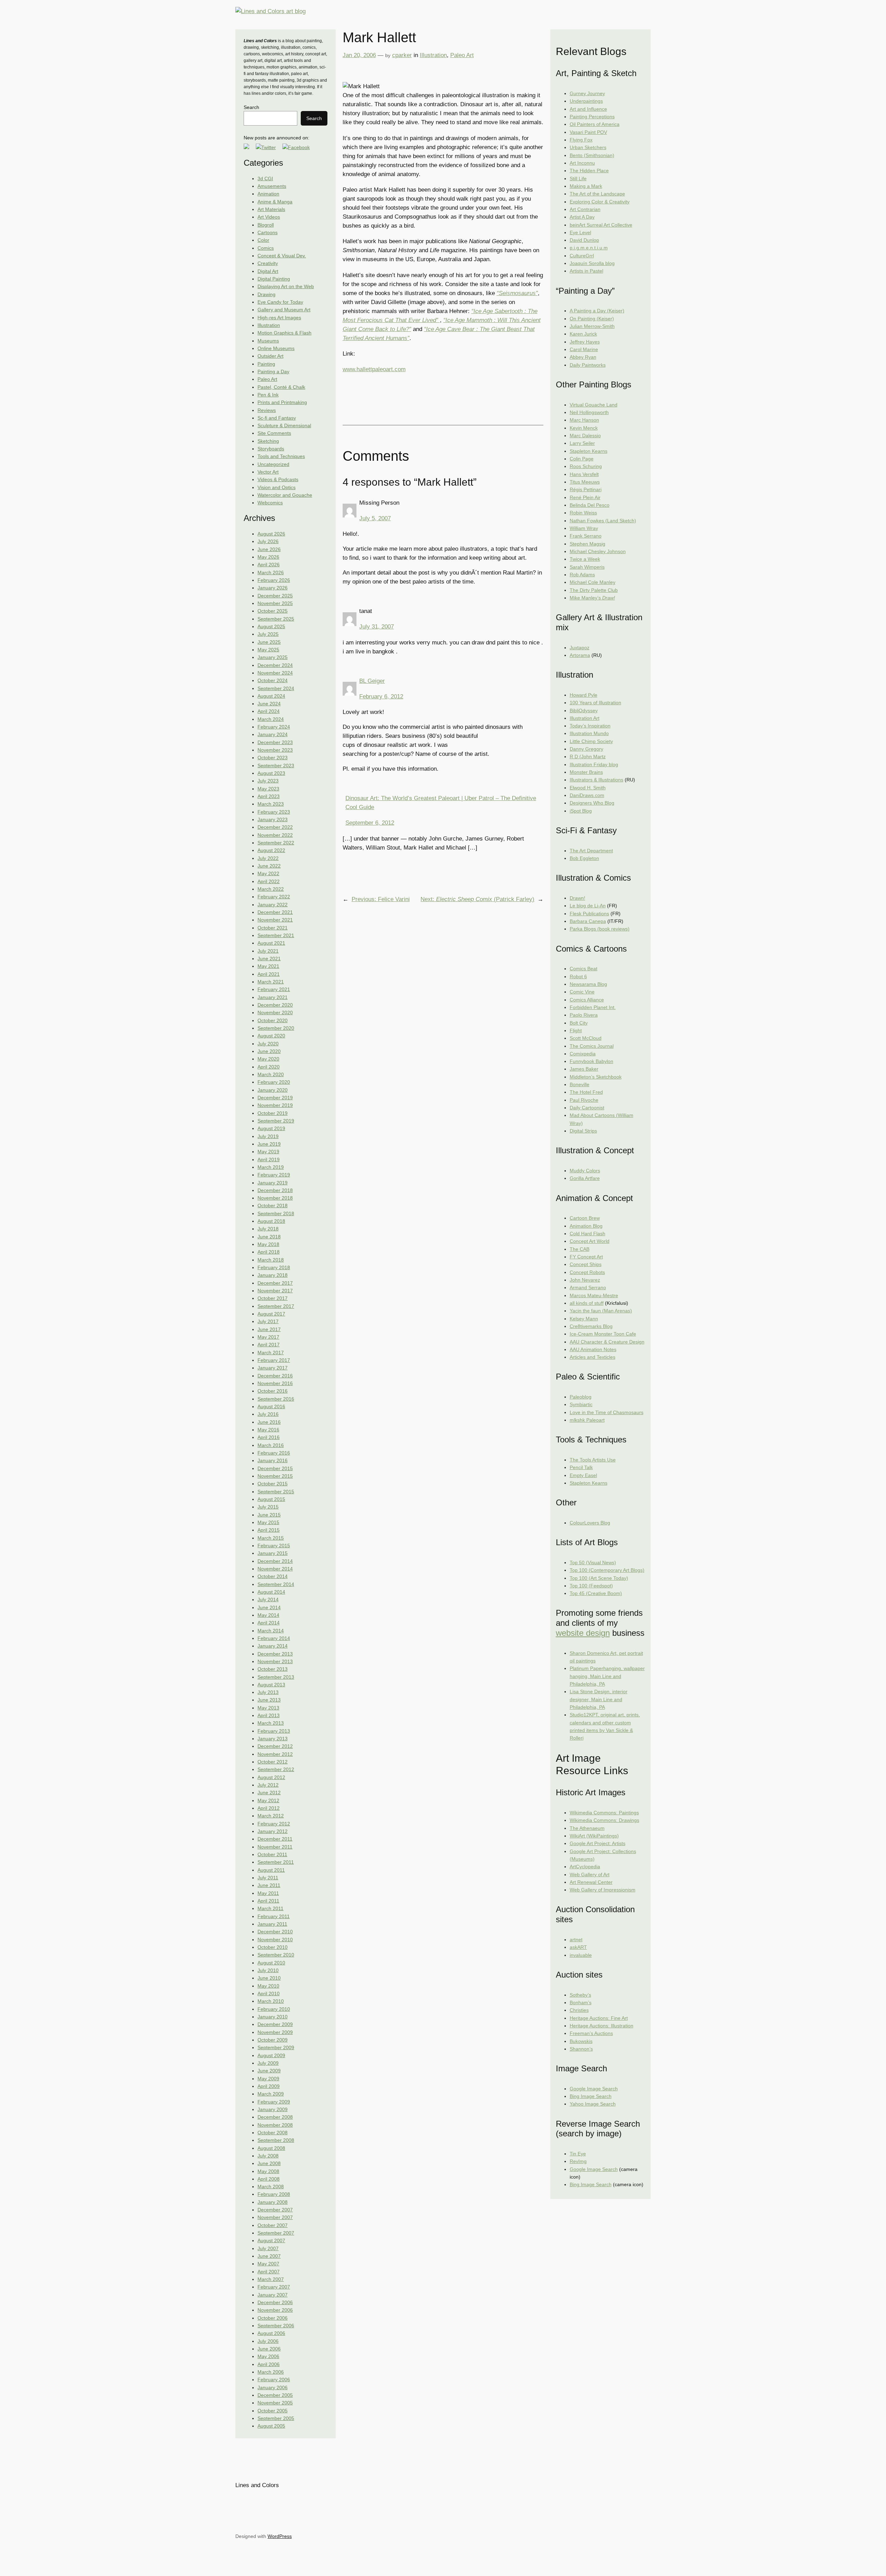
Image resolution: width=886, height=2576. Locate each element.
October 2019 (273, 1113)
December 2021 (275, 912)
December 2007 (275, 2210)
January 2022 (273, 905)
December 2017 (275, 1283)
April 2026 (269, 565)
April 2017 (269, 1345)
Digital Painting (274, 279)
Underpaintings (586, 101)
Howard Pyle (584, 695)
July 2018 (268, 1229)
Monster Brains (586, 772)
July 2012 (268, 1785)
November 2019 (275, 1105)
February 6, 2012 (381, 696)
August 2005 (271, 2426)
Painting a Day (273, 372)
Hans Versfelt (584, 474)
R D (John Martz (588, 757)
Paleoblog (581, 1397)
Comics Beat (584, 969)
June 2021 (269, 959)
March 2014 (271, 1631)
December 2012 (275, 1746)
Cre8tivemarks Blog (591, 1326)
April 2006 (269, 2364)
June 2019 (269, 1144)
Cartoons (268, 232)
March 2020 (271, 1074)
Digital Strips (583, 1131)
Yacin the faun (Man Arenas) (601, 1311)
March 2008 (271, 2187)
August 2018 (271, 1221)
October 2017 (273, 1298)
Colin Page (582, 459)
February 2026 (274, 580)
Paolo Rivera (584, 1015)
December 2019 (275, 1098)
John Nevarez (585, 1280)
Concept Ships (586, 1264)
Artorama (580, 655)
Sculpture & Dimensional (284, 425)
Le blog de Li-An (588, 906)
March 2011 (270, 1908)
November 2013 (275, 1661)
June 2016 (269, 1422)
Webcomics (270, 503)
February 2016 (274, 1453)
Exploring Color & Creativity (600, 202)
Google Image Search (594, 2089)
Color (263, 240)
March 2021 (271, 982)
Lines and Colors (257, 2485)
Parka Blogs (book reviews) (600, 929)
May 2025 (268, 650)
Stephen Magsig (587, 544)
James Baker (584, 1069)
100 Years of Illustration (595, 703)
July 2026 (268, 541)
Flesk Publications (589, 914)
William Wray (584, 528)
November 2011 (275, 1847)
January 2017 (273, 1368)
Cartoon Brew (585, 1218)
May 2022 (268, 873)
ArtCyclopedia (585, 1867)
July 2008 (268, 2156)
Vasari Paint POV (588, 132)
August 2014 (271, 1592)
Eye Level (580, 232)
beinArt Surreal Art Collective (601, 225)
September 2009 (276, 2047)
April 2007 (269, 2272)
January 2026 (273, 588)
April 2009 (269, 2086)
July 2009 (268, 2063)
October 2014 (273, 1576)
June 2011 (269, 1885)
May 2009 (268, 2079)
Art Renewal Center (591, 1882)
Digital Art (268, 271)
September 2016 (276, 1399)
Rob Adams (582, 575)
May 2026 (268, 557)
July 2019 (268, 1136)
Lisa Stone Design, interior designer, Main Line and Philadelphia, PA (599, 1699)
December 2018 (275, 1190)
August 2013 (271, 1685)
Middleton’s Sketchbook (596, 1077)
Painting (266, 364)
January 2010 (273, 2017)
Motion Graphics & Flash (284, 333)
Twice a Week (585, 559)
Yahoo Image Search (593, 2104)
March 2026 (271, 572)
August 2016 (271, 1406)
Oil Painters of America (595, 124)
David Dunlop (584, 240)
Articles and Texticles (593, 1357)
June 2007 (269, 2256)
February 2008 (274, 2194)
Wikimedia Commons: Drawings (604, 1820)
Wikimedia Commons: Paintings (604, 1813)
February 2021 (274, 989)
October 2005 (273, 2411)
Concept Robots (587, 1272)
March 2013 (271, 1723)
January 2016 (273, 1460)
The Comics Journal (592, 1046)
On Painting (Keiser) (592, 319)
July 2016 (268, 1414)
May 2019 (268, 1152)
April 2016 (269, 1437)
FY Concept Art (586, 1257)
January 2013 (273, 1739)
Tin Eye (578, 2154)
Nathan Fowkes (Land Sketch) (603, 521)
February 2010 (274, 2009)
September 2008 (276, 2140)
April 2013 (269, 1715)
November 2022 (275, 835)
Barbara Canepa (588, 921)
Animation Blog (586, 1226)
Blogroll (266, 225)
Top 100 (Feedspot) (591, 1586)
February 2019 (274, 1175)
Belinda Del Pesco (590, 505)
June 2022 (269, 866)
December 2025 (275, 596)
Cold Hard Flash (587, 1234)
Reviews (267, 410)
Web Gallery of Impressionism (603, 1890)
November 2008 (275, 2125)
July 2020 (268, 1044)
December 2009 (275, 2024)
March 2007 (271, 2279)
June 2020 (269, 1051)
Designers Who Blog (592, 803)
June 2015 (269, 1515)
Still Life (578, 178)
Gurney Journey (587, 93)
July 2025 (268, 634)
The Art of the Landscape (597, 194)
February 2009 (274, 2102)
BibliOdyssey (584, 711)
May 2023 (268, 789)
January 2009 (273, 2109)
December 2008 (275, 2117)
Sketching (268, 441)
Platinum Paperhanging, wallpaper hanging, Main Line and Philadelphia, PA (607, 1676)
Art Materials (271, 209)
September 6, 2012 (370, 823)
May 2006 (268, 2356)
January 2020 (273, 1090)
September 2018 (276, 1213)
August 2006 (271, 2333)
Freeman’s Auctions (591, 2033)
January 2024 (273, 734)
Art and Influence (588, 109)
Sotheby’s (580, 1995)
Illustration (269, 325)
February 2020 (274, 1082)
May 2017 (268, 1337)
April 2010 (269, 1993)
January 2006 (273, 2387)
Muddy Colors (585, 1171)
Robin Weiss (583, 513)
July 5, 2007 (375, 518)
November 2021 (275, 920)
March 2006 (271, 2372)
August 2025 (271, 626)
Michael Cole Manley (593, 582)
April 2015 (269, 1530)
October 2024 (273, 680)
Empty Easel (583, 1475)
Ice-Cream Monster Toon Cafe (603, 1334)
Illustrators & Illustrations (596, 780)
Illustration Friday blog (594, 764)
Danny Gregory (586, 749)
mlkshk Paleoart (587, 1420)
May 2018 (268, 1244)
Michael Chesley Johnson (598, 551)
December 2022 (275, 827)
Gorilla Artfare (585, 1178)
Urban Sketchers (588, 147)
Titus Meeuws (585, 482)
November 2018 (275, 1198)
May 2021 (268, 966)
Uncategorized (273, 464)
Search (251, 107)
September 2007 (276, 2233)
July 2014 (268, 1599)
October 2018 (273, 1206)
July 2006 (268, 2341)
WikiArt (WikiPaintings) (594, 1836)
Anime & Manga (275, 202)
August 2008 (271, 2148)
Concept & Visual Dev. (282, 256)
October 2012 (273, 1762)
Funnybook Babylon (591, 1061)
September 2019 (276, 1121)
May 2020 (268, 1059)
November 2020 (275, 1012)
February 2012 (274, 1824)
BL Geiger (372, 681)
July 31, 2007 (377, 627)
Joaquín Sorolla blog (592, 263)
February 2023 (274, 812)
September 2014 (276, 1584)
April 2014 (269, 1623)
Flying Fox (581, 140)
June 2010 (269, 1978)
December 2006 (275, 2302)
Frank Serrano (586, 536)
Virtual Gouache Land (594, 405)
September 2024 (276, 688)
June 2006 (269, 2349)
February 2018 (274, 1267)
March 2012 (271, 1816)
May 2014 (268, 1615)
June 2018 (269, 1237)
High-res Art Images (279, 318)
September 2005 (276, 2418)
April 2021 (269, 974)
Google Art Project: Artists (598, 1843)
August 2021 (271, 943)
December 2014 (275, 1561)
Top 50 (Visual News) (593, 1562)
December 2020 (275, 1005)
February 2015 (274, 1546)
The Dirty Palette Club (594, 590)
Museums (268, 341)
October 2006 (273, 2318)
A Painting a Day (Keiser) (597, 311)
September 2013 (276, 1677)
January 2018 (273, 1275)
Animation (268, 194)
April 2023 (269, 796)
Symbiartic (581, 1404)
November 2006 (275, 2310)
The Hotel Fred (586, 1092)
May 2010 (268, 1986)
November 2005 (275, 2403)
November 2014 (275, 1569)
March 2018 (271, 1260)
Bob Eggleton (584, 858)
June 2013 (269, 1700)
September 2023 (276, 766)
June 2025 (269, 642)
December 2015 (275, 1468)
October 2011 (272, 1854)
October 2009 (273, 2040)
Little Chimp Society (591, 741)
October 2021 (273, 928)
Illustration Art (585, 718)
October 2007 (273, 2225)
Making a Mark (586, 186)
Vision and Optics (277, 487)
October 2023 (273, 758)
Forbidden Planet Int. (593, 1007)
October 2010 (273, 1947)
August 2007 (271, 2240)
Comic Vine (582, 992)
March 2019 (271, 1167)
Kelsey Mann (584, 1319)
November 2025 (275, 603)
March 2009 (271, 2094)
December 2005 (275, 2395)
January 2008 (273, 2202)
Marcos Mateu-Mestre (594, 1295)
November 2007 (275, 2217)
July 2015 (268, 1507)
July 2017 (268, 1321)
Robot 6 (578, 977)
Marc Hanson (584, 420)
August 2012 (271, 1777)
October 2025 (273, 611)
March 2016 (271, 1445)
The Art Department (591, 851)
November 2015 (275, 1476)
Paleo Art (267, 379)
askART (578, 1947)
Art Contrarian (585, 209)
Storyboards (271, 449)
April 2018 (269, 1252)
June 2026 (269, 549)
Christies (579, 2010)
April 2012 (269, 1808)
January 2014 (273, 1646)
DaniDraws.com (587, 795)
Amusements (272, 186)
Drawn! (577, 898)
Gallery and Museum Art (284, 310)
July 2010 (268, 1970)
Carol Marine (584, 349)
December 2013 (275, 1654)
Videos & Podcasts (278, 479)
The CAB (580, 1249)
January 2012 (273, 1831)
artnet (576, 1940)
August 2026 (271, 534)
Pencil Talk (581, 1467)
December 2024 (275, 665)
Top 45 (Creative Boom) (596, 1593)
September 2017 (276, 1306)
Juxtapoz (580, 648)
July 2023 (268, 781)
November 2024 (275, 673)
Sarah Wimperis (587, 567)
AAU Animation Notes (593, 1349)
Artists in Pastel (586, 271)
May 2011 (268, 1893)
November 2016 (275, 1383)
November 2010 (275, 1940)
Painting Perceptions (592, 117)
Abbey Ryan (583, 357)
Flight (576, 1030)
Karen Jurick (583, 334)
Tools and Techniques (281, 456)
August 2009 (271, 2055)
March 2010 (271, 2001)
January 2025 (273, 657)
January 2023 (273, 819)
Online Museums (276, 348)
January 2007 (273, 2295)
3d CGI (265, 178)
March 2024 (271, 719)
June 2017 (269, 1329)
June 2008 (269, 2163)
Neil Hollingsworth (589, 412)
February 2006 (274, 2380)
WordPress (280, 2536)
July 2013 (268, 1692)
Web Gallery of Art (590, 1874)
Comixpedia (583, 1054)
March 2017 (271, 1353)
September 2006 (276, 2326)
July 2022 (268, 858)
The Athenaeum (587, 1828)
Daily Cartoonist (587, 1108)
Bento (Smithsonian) (592, 155)
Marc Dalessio (585, 436)
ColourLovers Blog (590, 1523)
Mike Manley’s (592, 598)
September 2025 (276, 619)
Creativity (268, 263)
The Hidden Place (589, 171)
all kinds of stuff (587, 1303)
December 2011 (275, 1839)
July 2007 (268, 2248)
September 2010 (276, 1955)
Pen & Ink (268, 395)
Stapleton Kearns (589, 451)
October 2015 (273, 1484)
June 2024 (269, 704)
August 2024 (271, 696)
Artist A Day (582, 217)
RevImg (578, 2161)
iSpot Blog (581, 811)
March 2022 (271, 889)
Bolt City (579, 1023)
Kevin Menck (584, 428)
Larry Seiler (582, 443)
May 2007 (268, 2264)
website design (583, 1633)
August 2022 (271, 850)
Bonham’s (581, 2002)
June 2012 (269, 1793)
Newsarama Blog (588, 984)
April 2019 (269, 1159)
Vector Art (268, 472)
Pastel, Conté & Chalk (281, 387)
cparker (402, 55)
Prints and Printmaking (282, 402)
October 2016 (273, 1391)
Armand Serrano (588, 1287)
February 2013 (274, 1731)
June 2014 (269, 1607)
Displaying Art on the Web (286, 286)
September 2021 (276, 935)
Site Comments (274, 433)
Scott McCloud (586, 1038)
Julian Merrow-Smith (592, 326)
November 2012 (275, 1754)
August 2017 (271, 1314)
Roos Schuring (586, 466)
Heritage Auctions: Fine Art (599, 2018)
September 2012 (276, 1769)
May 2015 (268, 1522)
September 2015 (276, 1492)
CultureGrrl (582, 256)
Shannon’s (581, 2049)
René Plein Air (585, 497)
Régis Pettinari (586, 489)
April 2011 (268, 1901)
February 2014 (274, 1638)
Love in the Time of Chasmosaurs (607, 1412)
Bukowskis (581, 2041)
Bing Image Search (591, 2096)
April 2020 (269, 1067)
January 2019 (273, 1183)
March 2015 (271, 1538)
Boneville (580, 1084)
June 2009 (269, 2071)
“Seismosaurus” (517, 293)
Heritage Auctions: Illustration (602, 2026)
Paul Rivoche (584, 1100)
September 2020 (276, 1028)
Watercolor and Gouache (285, 495)
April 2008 (269, 2179)
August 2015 (271, 1499)
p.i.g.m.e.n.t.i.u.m (589, 248)
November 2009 (275, 2032)
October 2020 (273, 1020)
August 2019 (271, 1128)
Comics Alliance (587, 1000)
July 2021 (268, 951)
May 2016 (268, 1430)
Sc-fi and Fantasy (277, 418)
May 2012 (268, 1800)
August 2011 (271, 1870)
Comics (266, 248)
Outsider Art (270, 356)
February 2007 (274, 2287)
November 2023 (275, 750)
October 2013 (273, 1669)
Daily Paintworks (588, 365)
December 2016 (275, 1376)
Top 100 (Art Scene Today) (599, 1578)
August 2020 (271, 1036)
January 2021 (273, 997)
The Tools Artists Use (593, 1460)
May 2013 (268, 1708)
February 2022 (274, 897)
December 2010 (275, 1932)
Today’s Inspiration (590, 726)
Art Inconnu (582, 163)
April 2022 (269, 881)
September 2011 (276, 1862)
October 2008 (273, 2133)
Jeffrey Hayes (585, 342)
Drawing (266, 294)
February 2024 (274, 727)
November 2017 (275, 1291)
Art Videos (269, 217)
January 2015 (273, 1553)
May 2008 (268, 2171)
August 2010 (271, 1963)
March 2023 (271, 804)
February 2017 (274, 1360)
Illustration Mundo (589, 733)
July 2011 (268, 1878)
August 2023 (271, 773)
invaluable (581, 1955)
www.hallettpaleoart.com (374, 369)
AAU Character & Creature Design (607, 1342)
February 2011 (274, 1916)
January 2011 (272, 1924)
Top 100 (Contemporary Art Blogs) (607, 1570)
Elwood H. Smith (588, 788)
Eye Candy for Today (280, 302)
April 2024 (269, 711)
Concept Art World (590, 1241)
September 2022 (276, 843)
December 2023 (275, 742)
